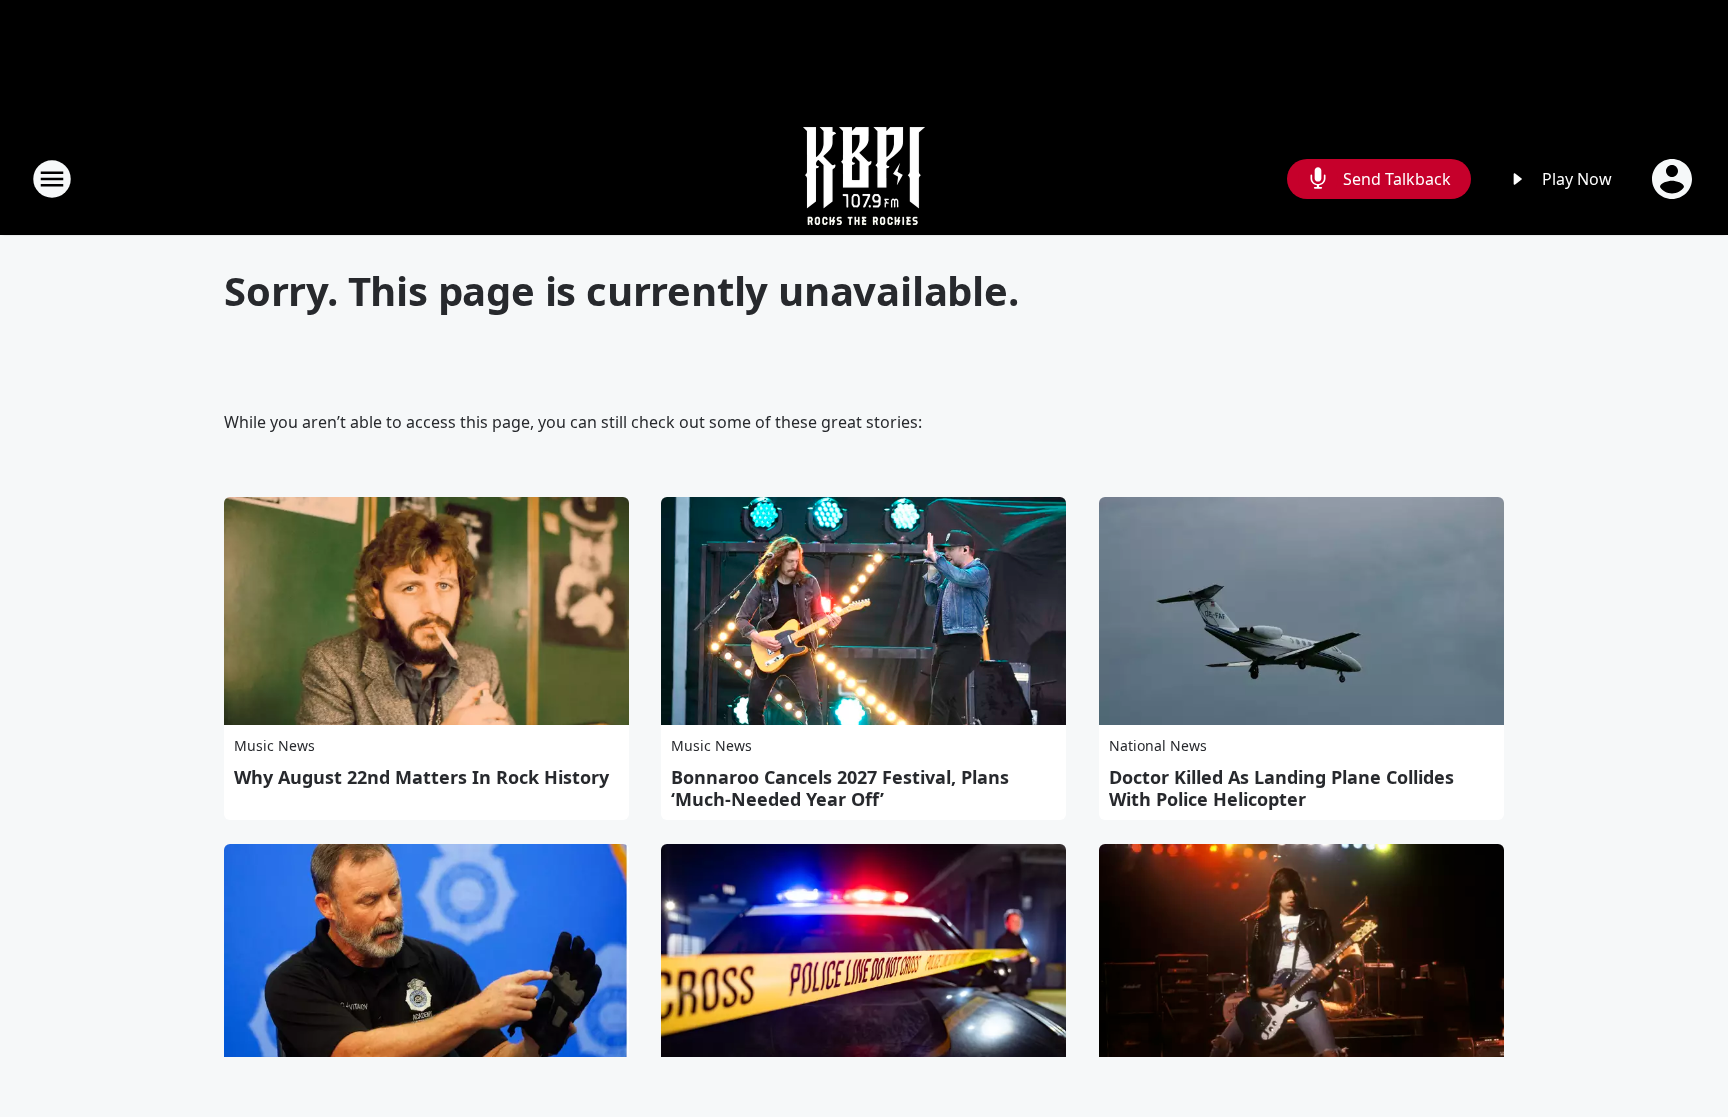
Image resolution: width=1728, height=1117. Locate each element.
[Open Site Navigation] (52, 179)
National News (1158, 745)
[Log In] (1674, 179)
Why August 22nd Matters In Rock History (421, 777)
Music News (274, 745)
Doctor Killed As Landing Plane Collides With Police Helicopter (1281, 788)
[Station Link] (864, 178)
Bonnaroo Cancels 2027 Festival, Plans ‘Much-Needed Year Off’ (840, 788)
